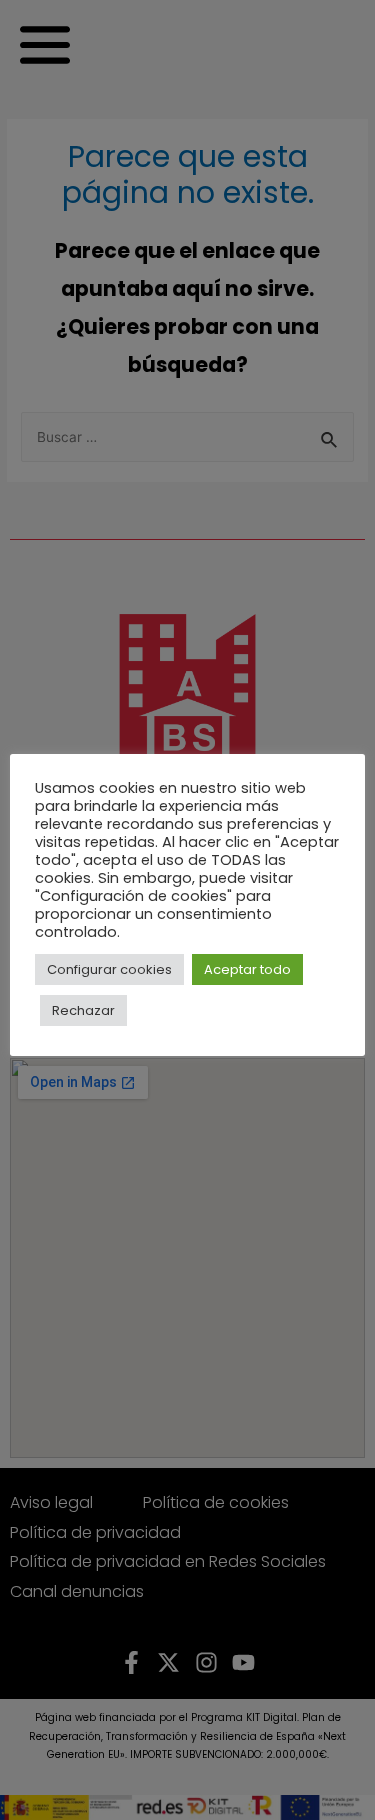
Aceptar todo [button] (247, 969)
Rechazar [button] (83, 1010)
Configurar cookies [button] (109, 969)
